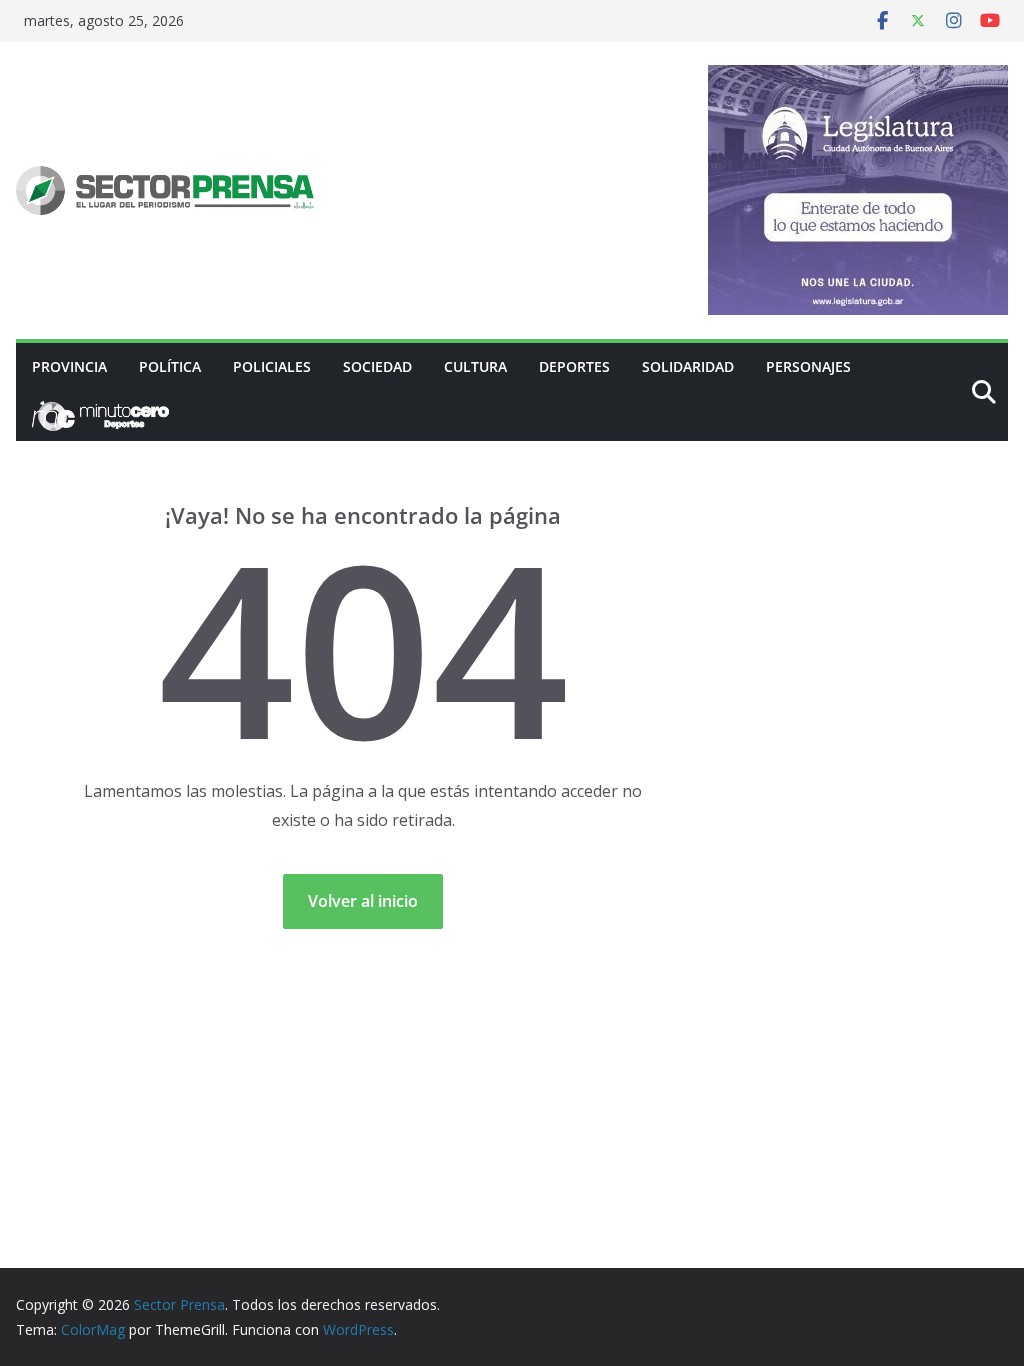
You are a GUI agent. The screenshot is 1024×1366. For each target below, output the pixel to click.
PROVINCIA (69, 366)
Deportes (574, 366)
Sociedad (377, 366)
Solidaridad (688, 366)
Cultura (475, 366)
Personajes (808, 366)
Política (170, 366)
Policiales (272, 366)
